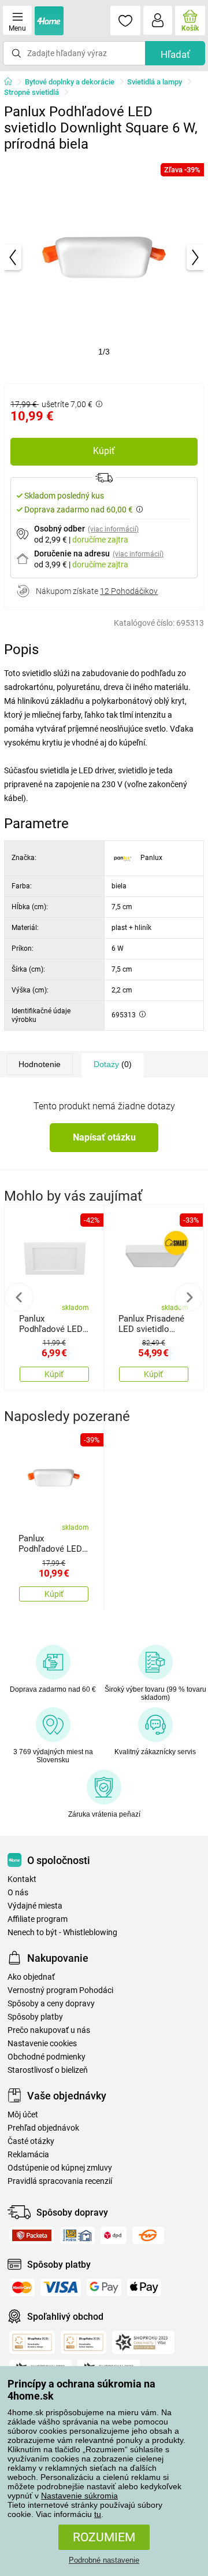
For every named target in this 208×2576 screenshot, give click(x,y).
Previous (19, 1297)
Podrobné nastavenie (104, 2560)
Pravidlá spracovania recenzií (60, 2181)
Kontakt (22, 1879)
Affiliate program (38, 1919)
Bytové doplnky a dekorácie (70, 82)
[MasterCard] (22, 2287)
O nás (18, 1893)
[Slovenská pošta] (77, 2235)
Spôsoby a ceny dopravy (51, 2004)
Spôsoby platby (35, 2017)
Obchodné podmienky (47, 2057)
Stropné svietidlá (31, 92)
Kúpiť (104, 451)
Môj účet (23, 2115)
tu (98, 2514)
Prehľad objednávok (43, 2128)
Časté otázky (31, 2141)
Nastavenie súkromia (79, 2496)
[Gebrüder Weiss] (148, 2235)
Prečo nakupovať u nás (49, 2030)
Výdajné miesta (35, 1906)
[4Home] (12, 82)
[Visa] (61, 2287)
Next (189, 1297)
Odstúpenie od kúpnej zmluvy (60, 2168)
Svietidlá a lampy (155, 82)
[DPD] (114, 2235)
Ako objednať (31, 1977)
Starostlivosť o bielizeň (48, 2070)
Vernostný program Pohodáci (60, 1990)
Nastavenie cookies (42, 2044)
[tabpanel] (104, 257)
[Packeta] (32, 2235)
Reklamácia (28, 2155)
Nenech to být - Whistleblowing (62, 1933)
